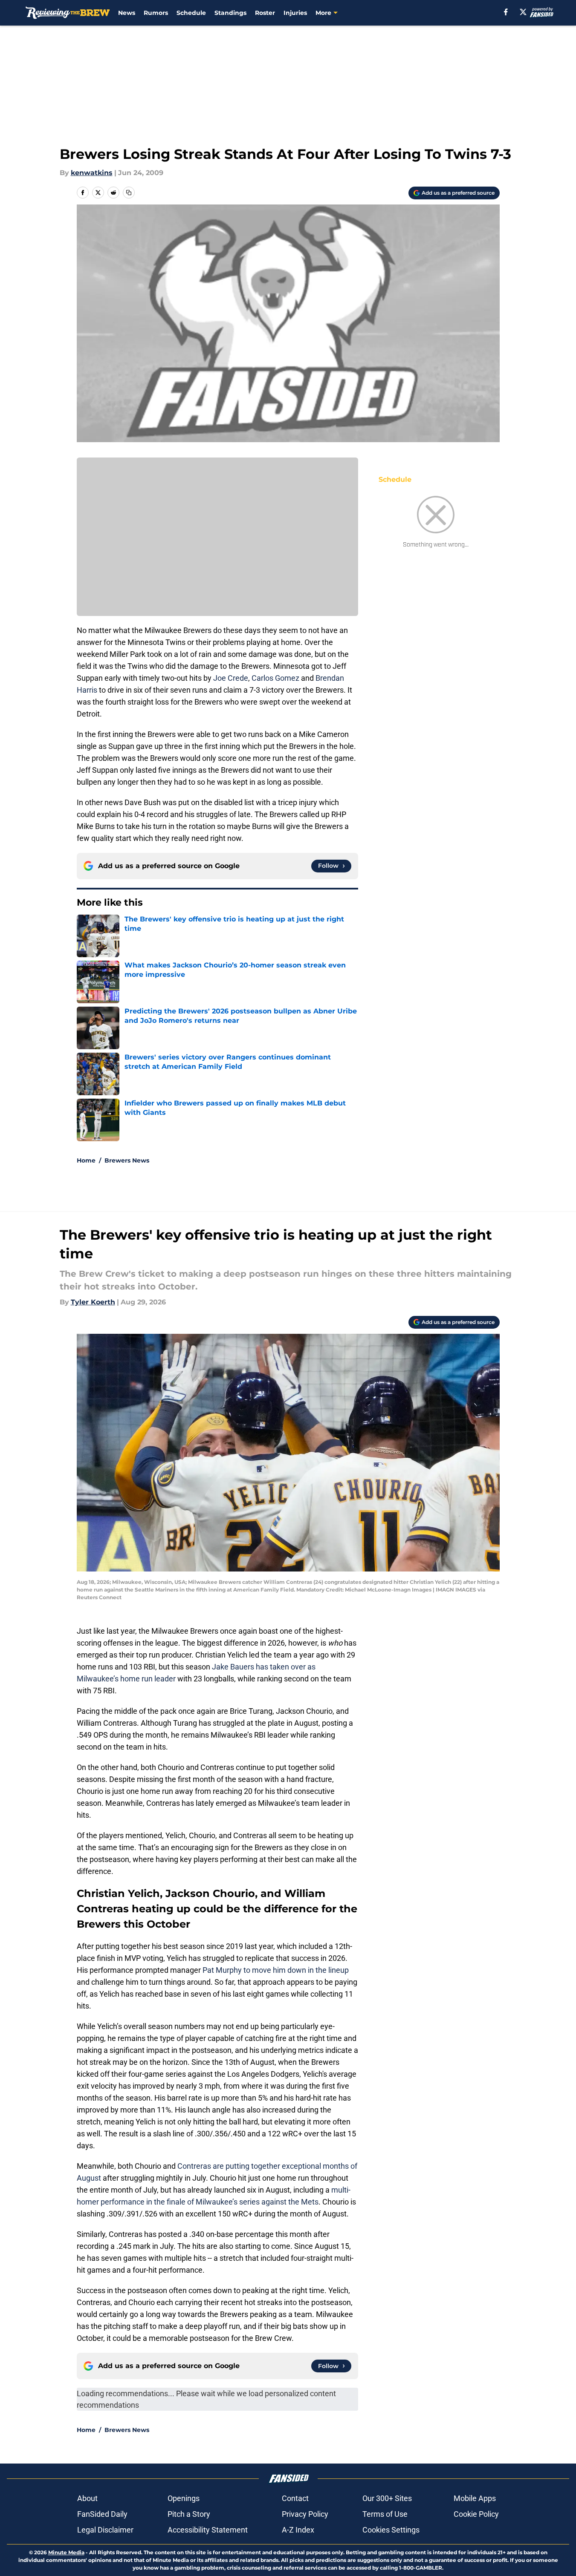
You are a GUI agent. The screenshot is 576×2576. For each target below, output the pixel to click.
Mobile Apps (475, 2498)
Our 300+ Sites (387, 2498)
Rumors (156, 13)
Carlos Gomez (275, 678)
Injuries (295, 13)
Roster (265, 13)
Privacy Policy (305, 2514)
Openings (184, 2498)
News (127, 13)
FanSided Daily (102, 2514)
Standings (230, 13)
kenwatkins (92, 173)
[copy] (129, 193)
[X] (523, 12)
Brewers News (127, 1160)
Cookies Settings (391, 2530)
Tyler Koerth (93, 1302)
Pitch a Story (189, 2514)
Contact (295, 2498)
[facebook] (506, 12)
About (87, 2498)
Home (86, 1160)
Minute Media (66, 2552)
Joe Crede (231, 678)
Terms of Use (385, 2514)
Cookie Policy (476, 2514)
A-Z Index (298, 2530)
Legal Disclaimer (105, 2530)
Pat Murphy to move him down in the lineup (275, 1970)
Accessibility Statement (208, 2530)
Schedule (191, 13)
